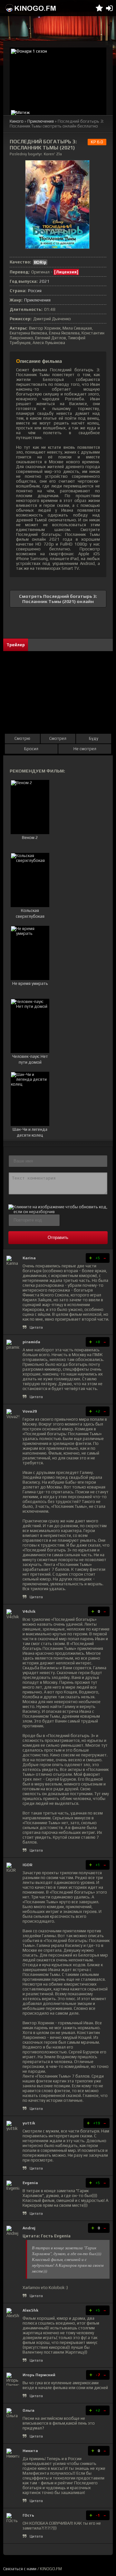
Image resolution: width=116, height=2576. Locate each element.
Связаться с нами (20, 2569)
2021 (44, 281)
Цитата (36, 1327)
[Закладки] (99, 8)
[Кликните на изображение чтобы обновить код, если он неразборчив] (58, 1212)
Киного (17, 121)
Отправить (58, 1237)
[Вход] (109, 8)
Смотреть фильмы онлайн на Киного (31, 8)
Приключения (41, 121)
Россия (35, 291)
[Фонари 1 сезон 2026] (58, 78)
